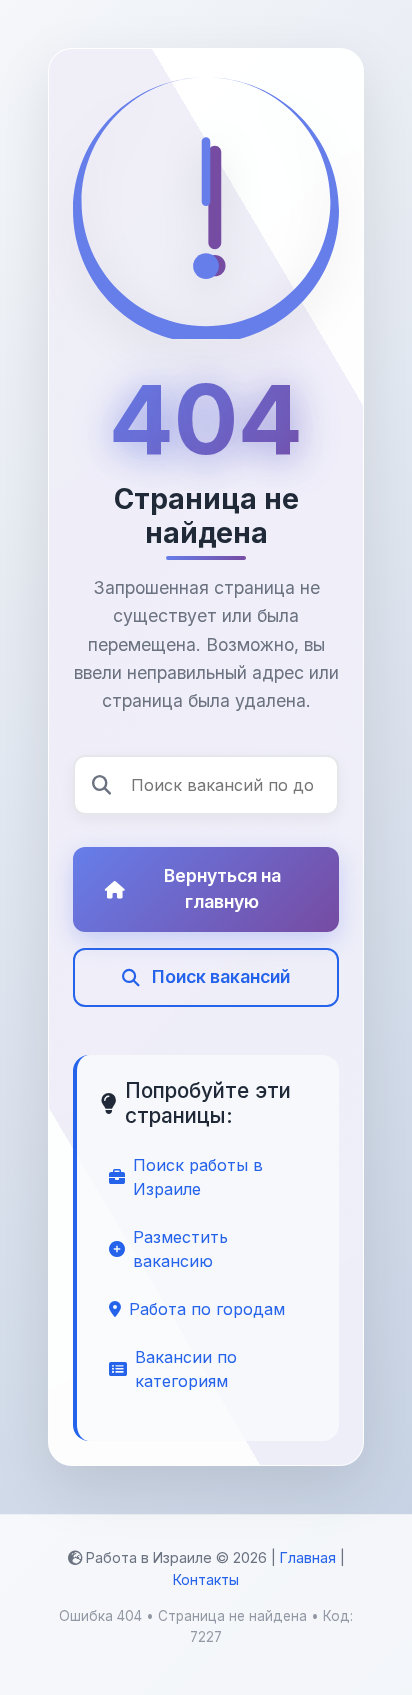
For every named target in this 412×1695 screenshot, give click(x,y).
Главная (308, 1557)
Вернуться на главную (222, 888)
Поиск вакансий (221, 976)
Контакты (206, 1579)
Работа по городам (207, 1309)
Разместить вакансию (180, 1249)
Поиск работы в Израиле (198, 1177)
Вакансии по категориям (186, 1369)
